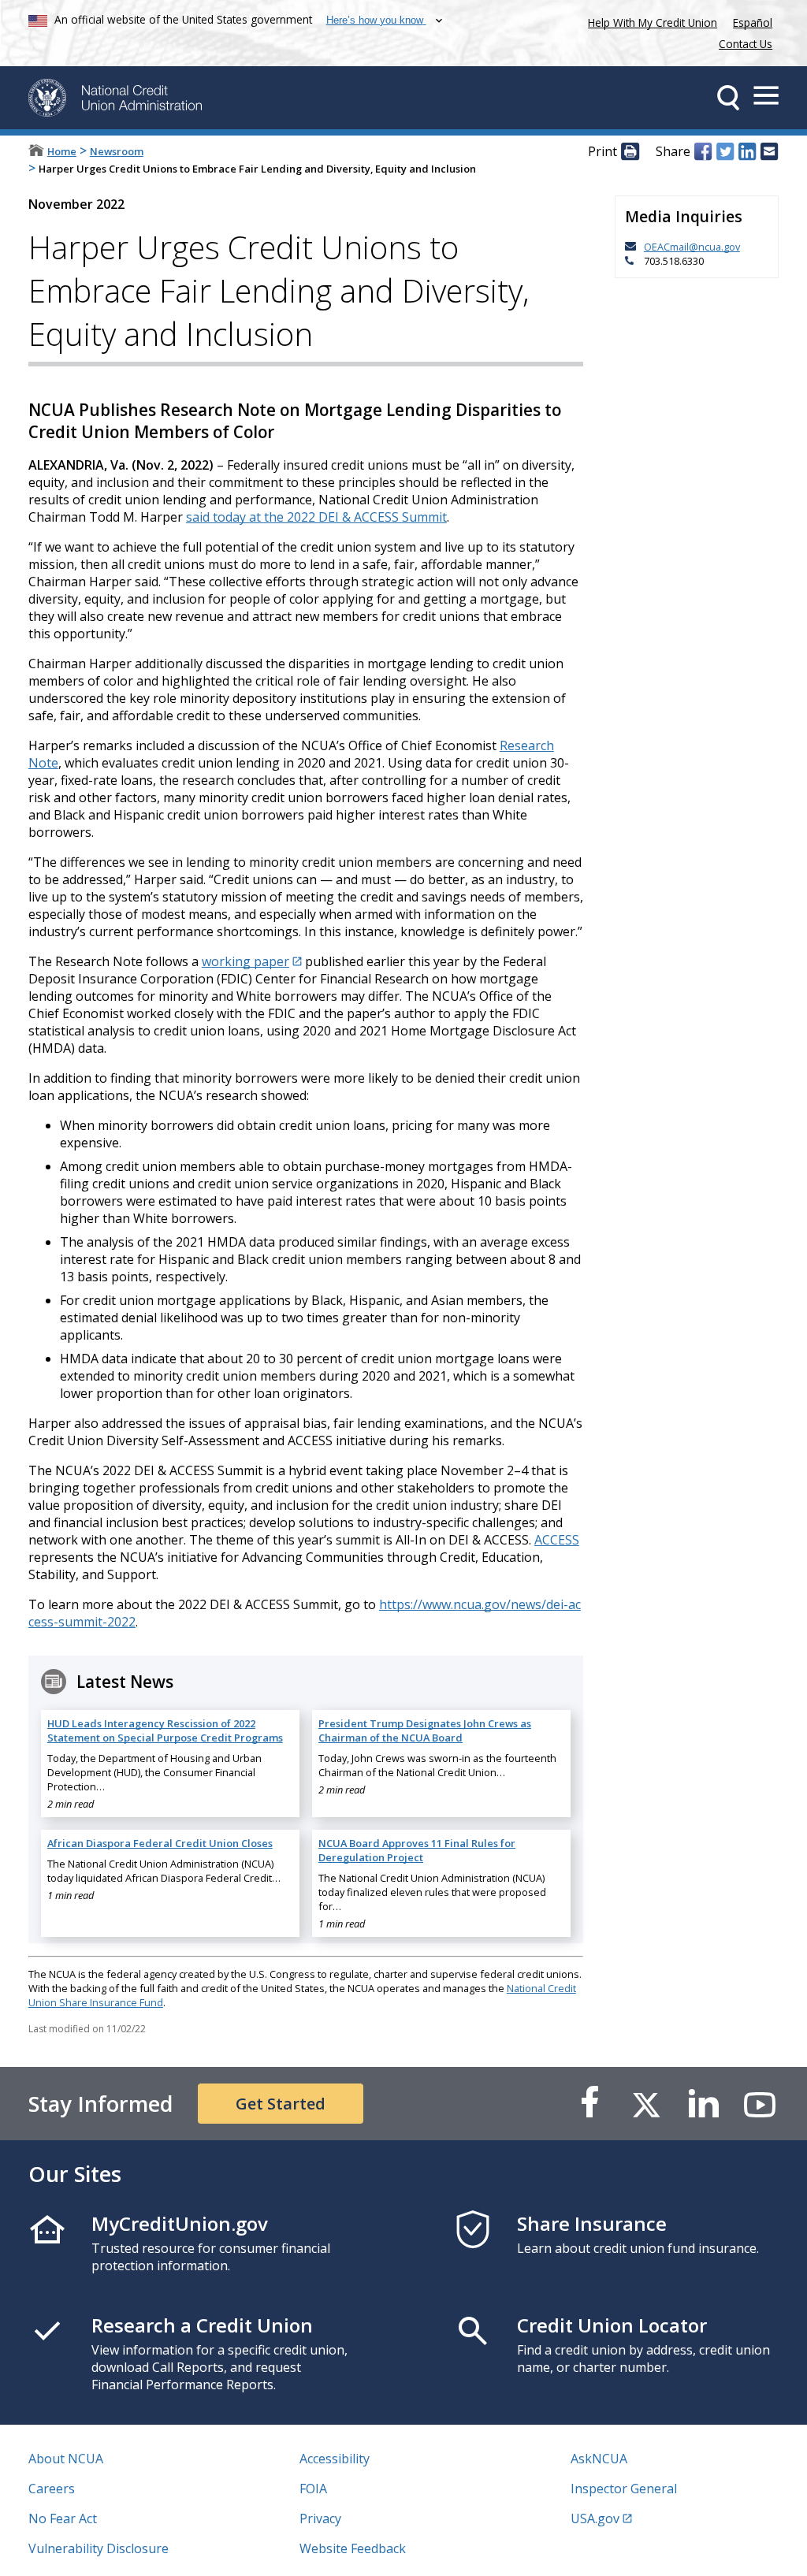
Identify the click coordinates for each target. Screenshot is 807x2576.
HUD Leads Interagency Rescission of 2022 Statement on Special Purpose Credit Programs (165, 1730)
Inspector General (624, 2489)
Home (62, 151)
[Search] (728, 98)
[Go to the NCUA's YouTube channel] (760, 2104)
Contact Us (746, 44)
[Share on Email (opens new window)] (769, 152)
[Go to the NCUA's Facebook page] (589, 2104)
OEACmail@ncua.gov (692, 247)
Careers (52, 2489)
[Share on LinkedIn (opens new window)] (747, 152)
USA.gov (595, 2518)
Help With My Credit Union (649, 21)
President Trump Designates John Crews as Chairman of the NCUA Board (425, 1730)
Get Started (281, 2104)
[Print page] (630, 152)
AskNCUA (599, 2459)
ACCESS (557, 1540)
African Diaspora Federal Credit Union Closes (160, 1843)
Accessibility (335, 2459)
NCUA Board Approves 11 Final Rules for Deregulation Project (417, 1850)
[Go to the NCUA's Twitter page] (646, 2104)
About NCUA (66, 2459)
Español (753, 22)
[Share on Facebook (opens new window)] (703, 152)
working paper (245, 961)
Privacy (320, 2518)
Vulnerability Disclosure (99, 2548)
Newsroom (117, 151)
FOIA (313, 2489)
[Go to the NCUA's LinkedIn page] (703, 2104)
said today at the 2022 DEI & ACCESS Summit (316, 517)
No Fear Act (63, 2518)
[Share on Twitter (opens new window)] (725, 152)
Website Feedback (353, 2548)
